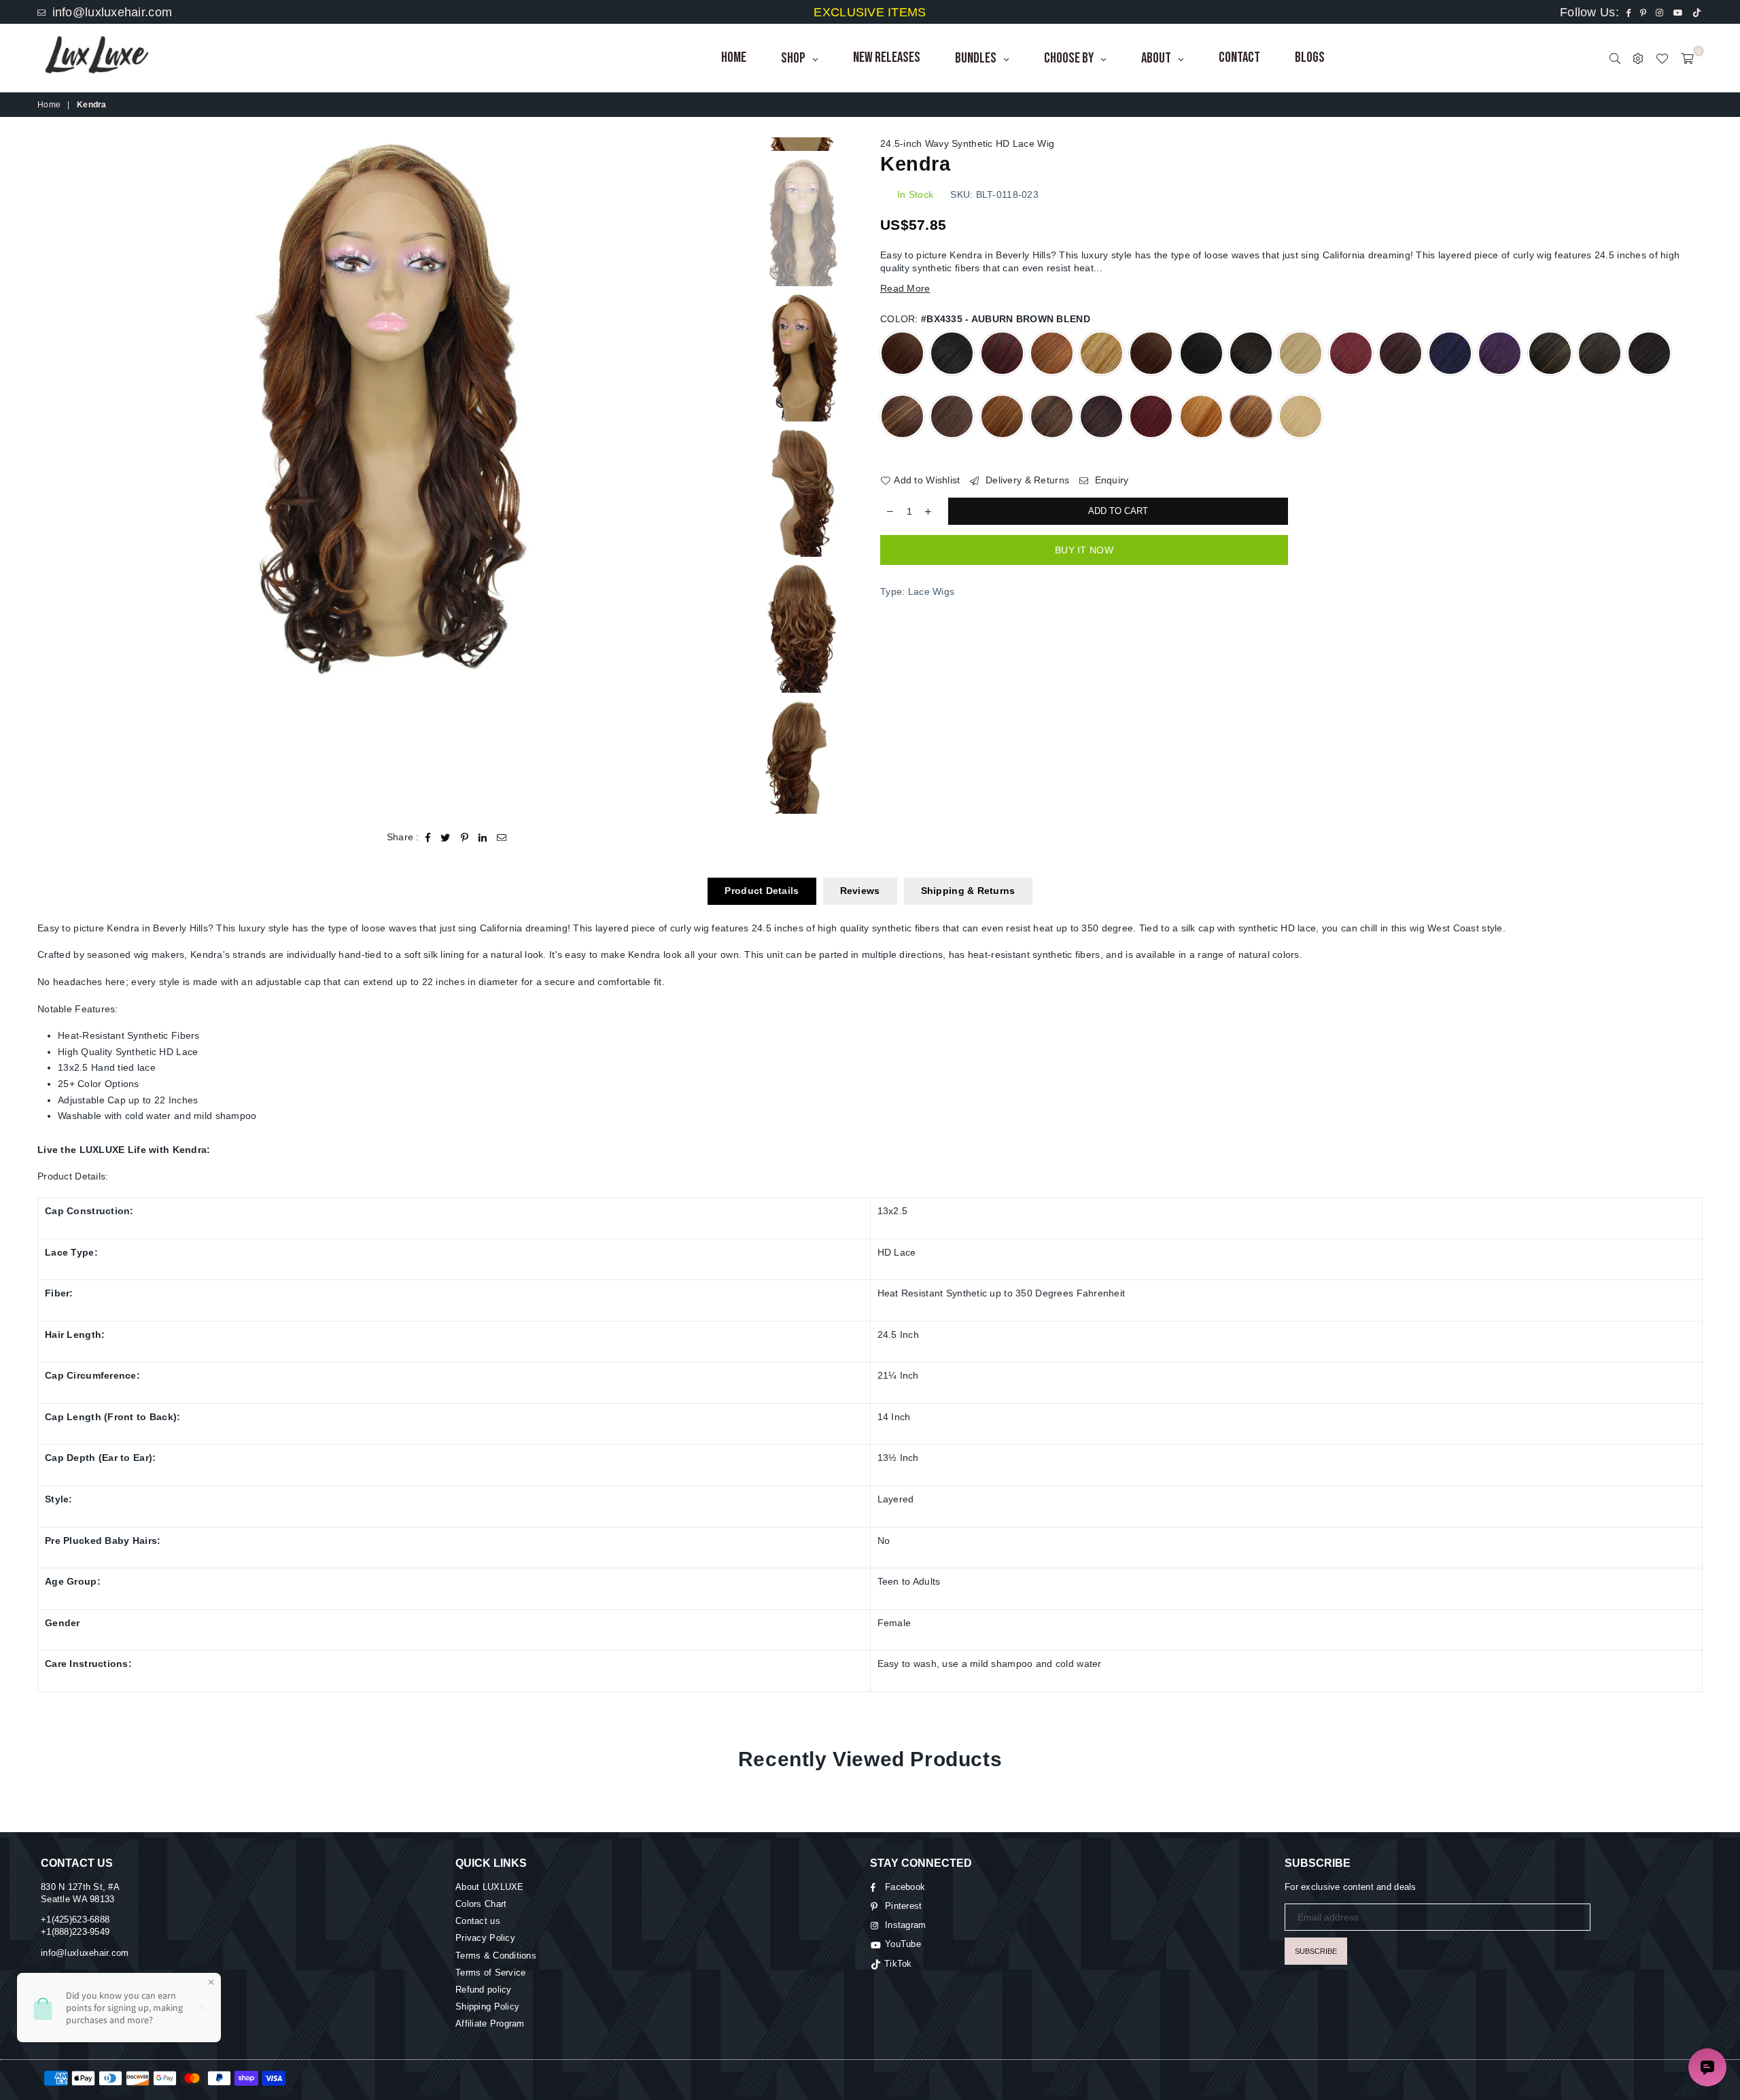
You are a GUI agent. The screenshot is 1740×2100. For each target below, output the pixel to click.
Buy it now (1084, 550)
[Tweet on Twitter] (446, 838)
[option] (387, 409)
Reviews (860, 891)
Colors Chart (481, 1904)
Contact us (478, 1921)
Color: (985, 319)
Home (49, 105)
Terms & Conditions (496, 1956)
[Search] (1615, 58)
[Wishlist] (1662, 58)
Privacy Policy (485, 1938)
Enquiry (1110, 480)
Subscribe (1316, 1951)
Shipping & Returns (968, 891)
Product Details (762, 891)
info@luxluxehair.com (110, 12)
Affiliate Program (490, 2024)
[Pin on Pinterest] (465, 838)
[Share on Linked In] (483, 838)
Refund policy (484, 1990)
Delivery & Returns (1026, 480)
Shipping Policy (487, 2007)
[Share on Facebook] (428, 838)
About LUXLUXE (490, 1887)
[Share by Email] (502, 838)
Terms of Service (490, 1973)
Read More (905, 288)
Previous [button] (49, 409)
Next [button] (725, 409)
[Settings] (1638, 58)
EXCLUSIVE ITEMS (870, 12)
